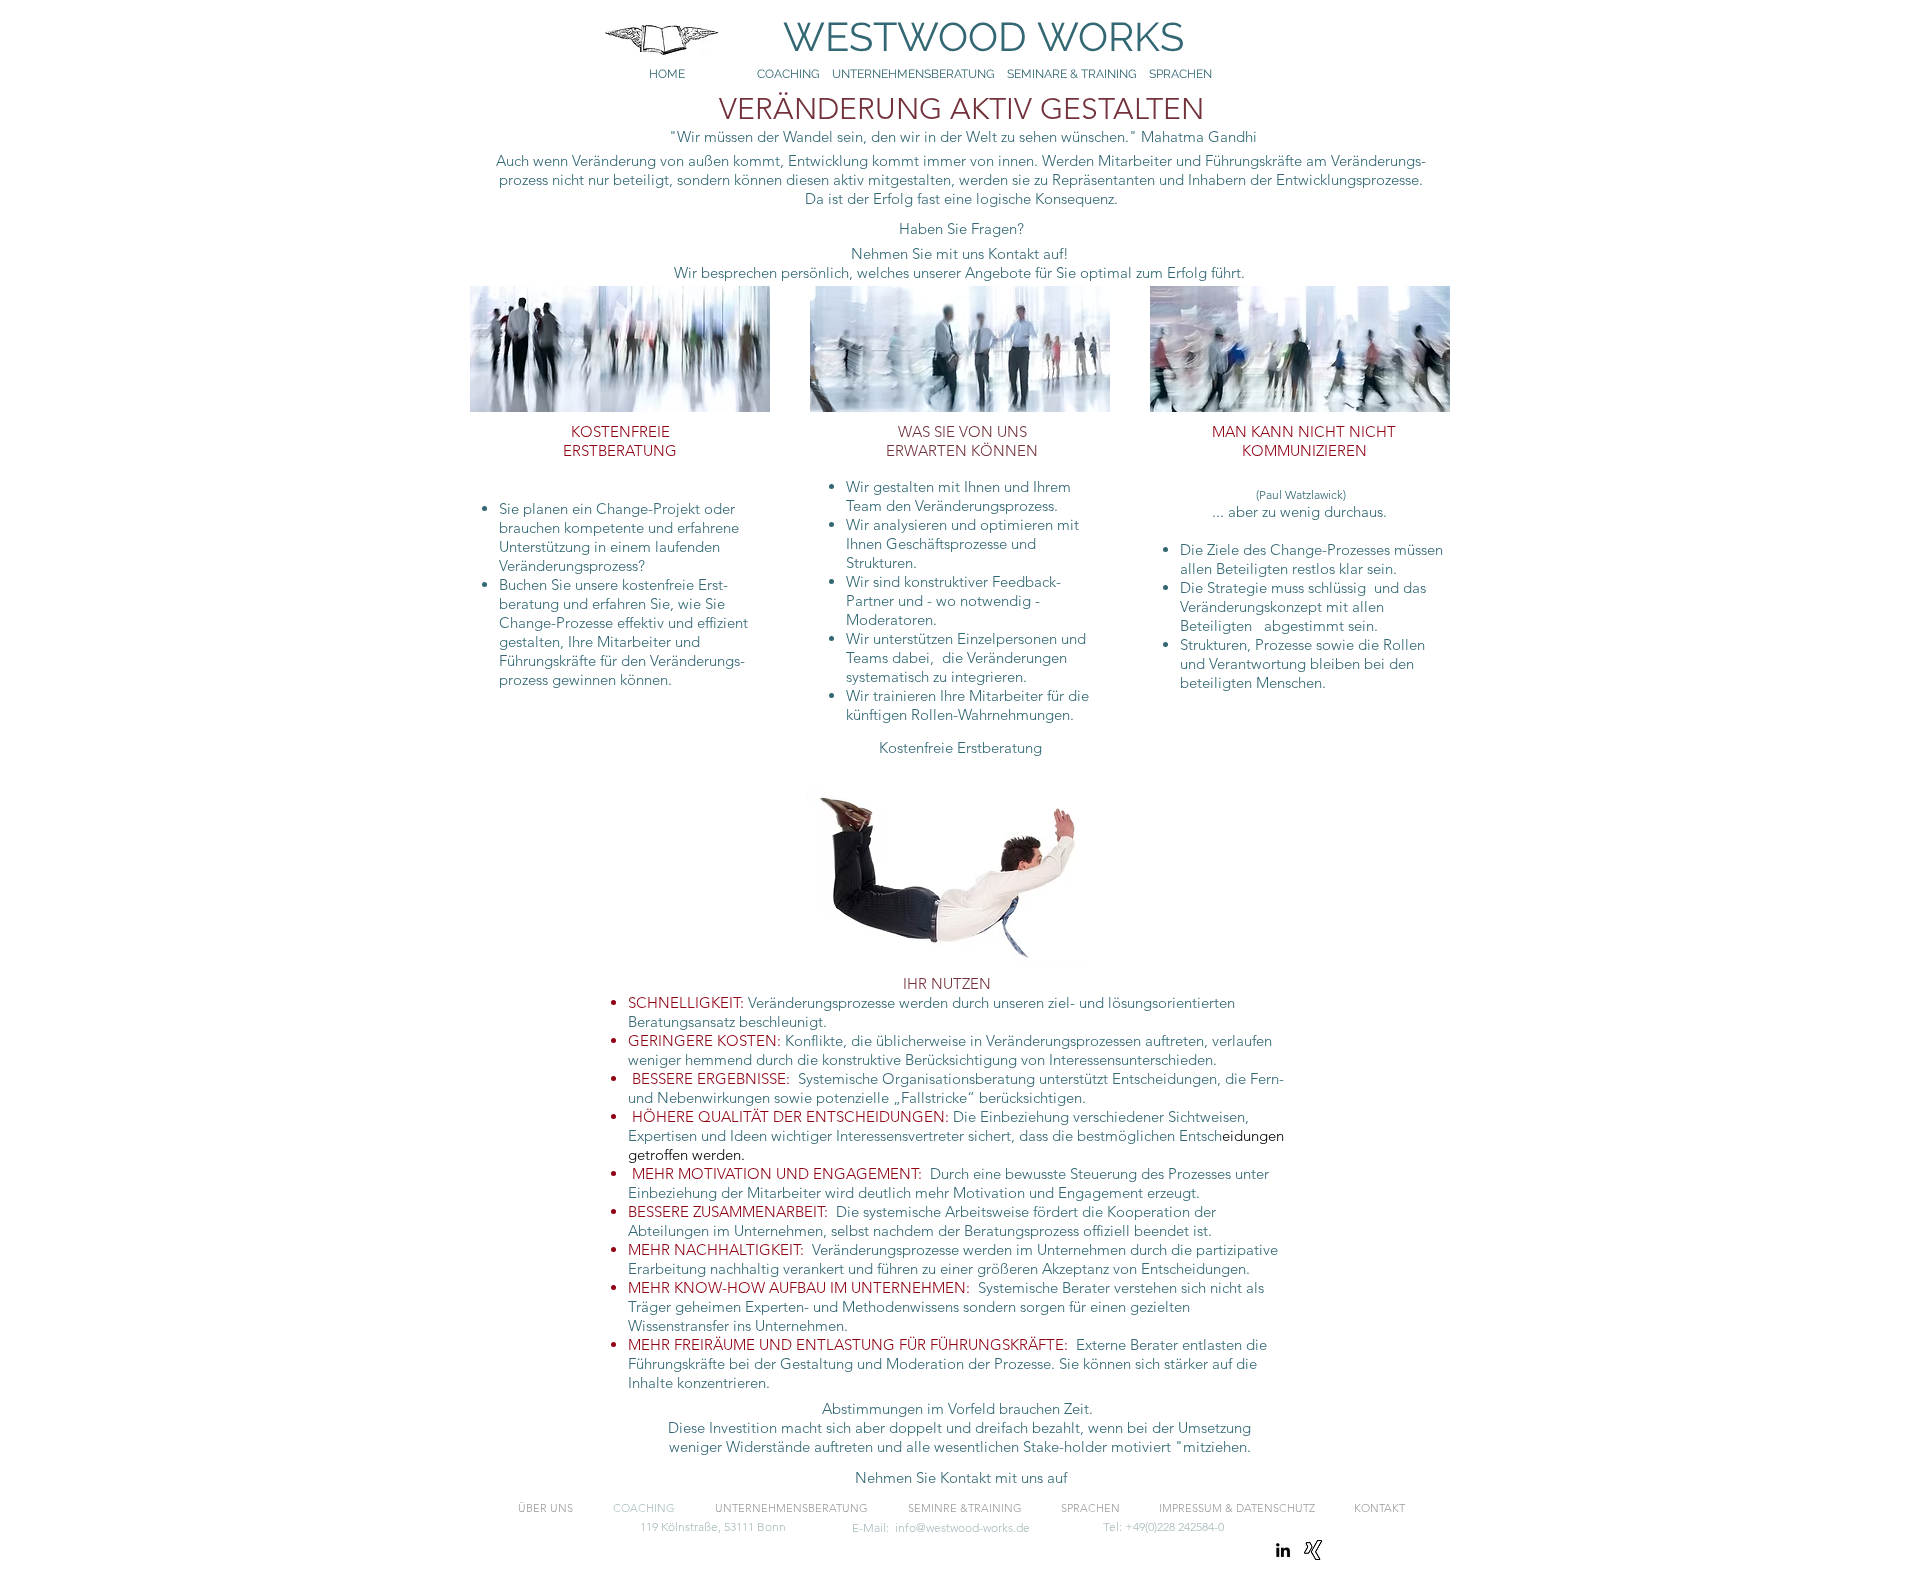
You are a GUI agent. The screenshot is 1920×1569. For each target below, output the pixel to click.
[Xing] (1313, 1550)
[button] (960, 1478)
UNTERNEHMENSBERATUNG (919, 74)
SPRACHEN (1182, 74)
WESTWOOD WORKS (964, 36)
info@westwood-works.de (962, 1527)
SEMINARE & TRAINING (1072, 74)
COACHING (788, 74)
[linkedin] (1283, 1550)
